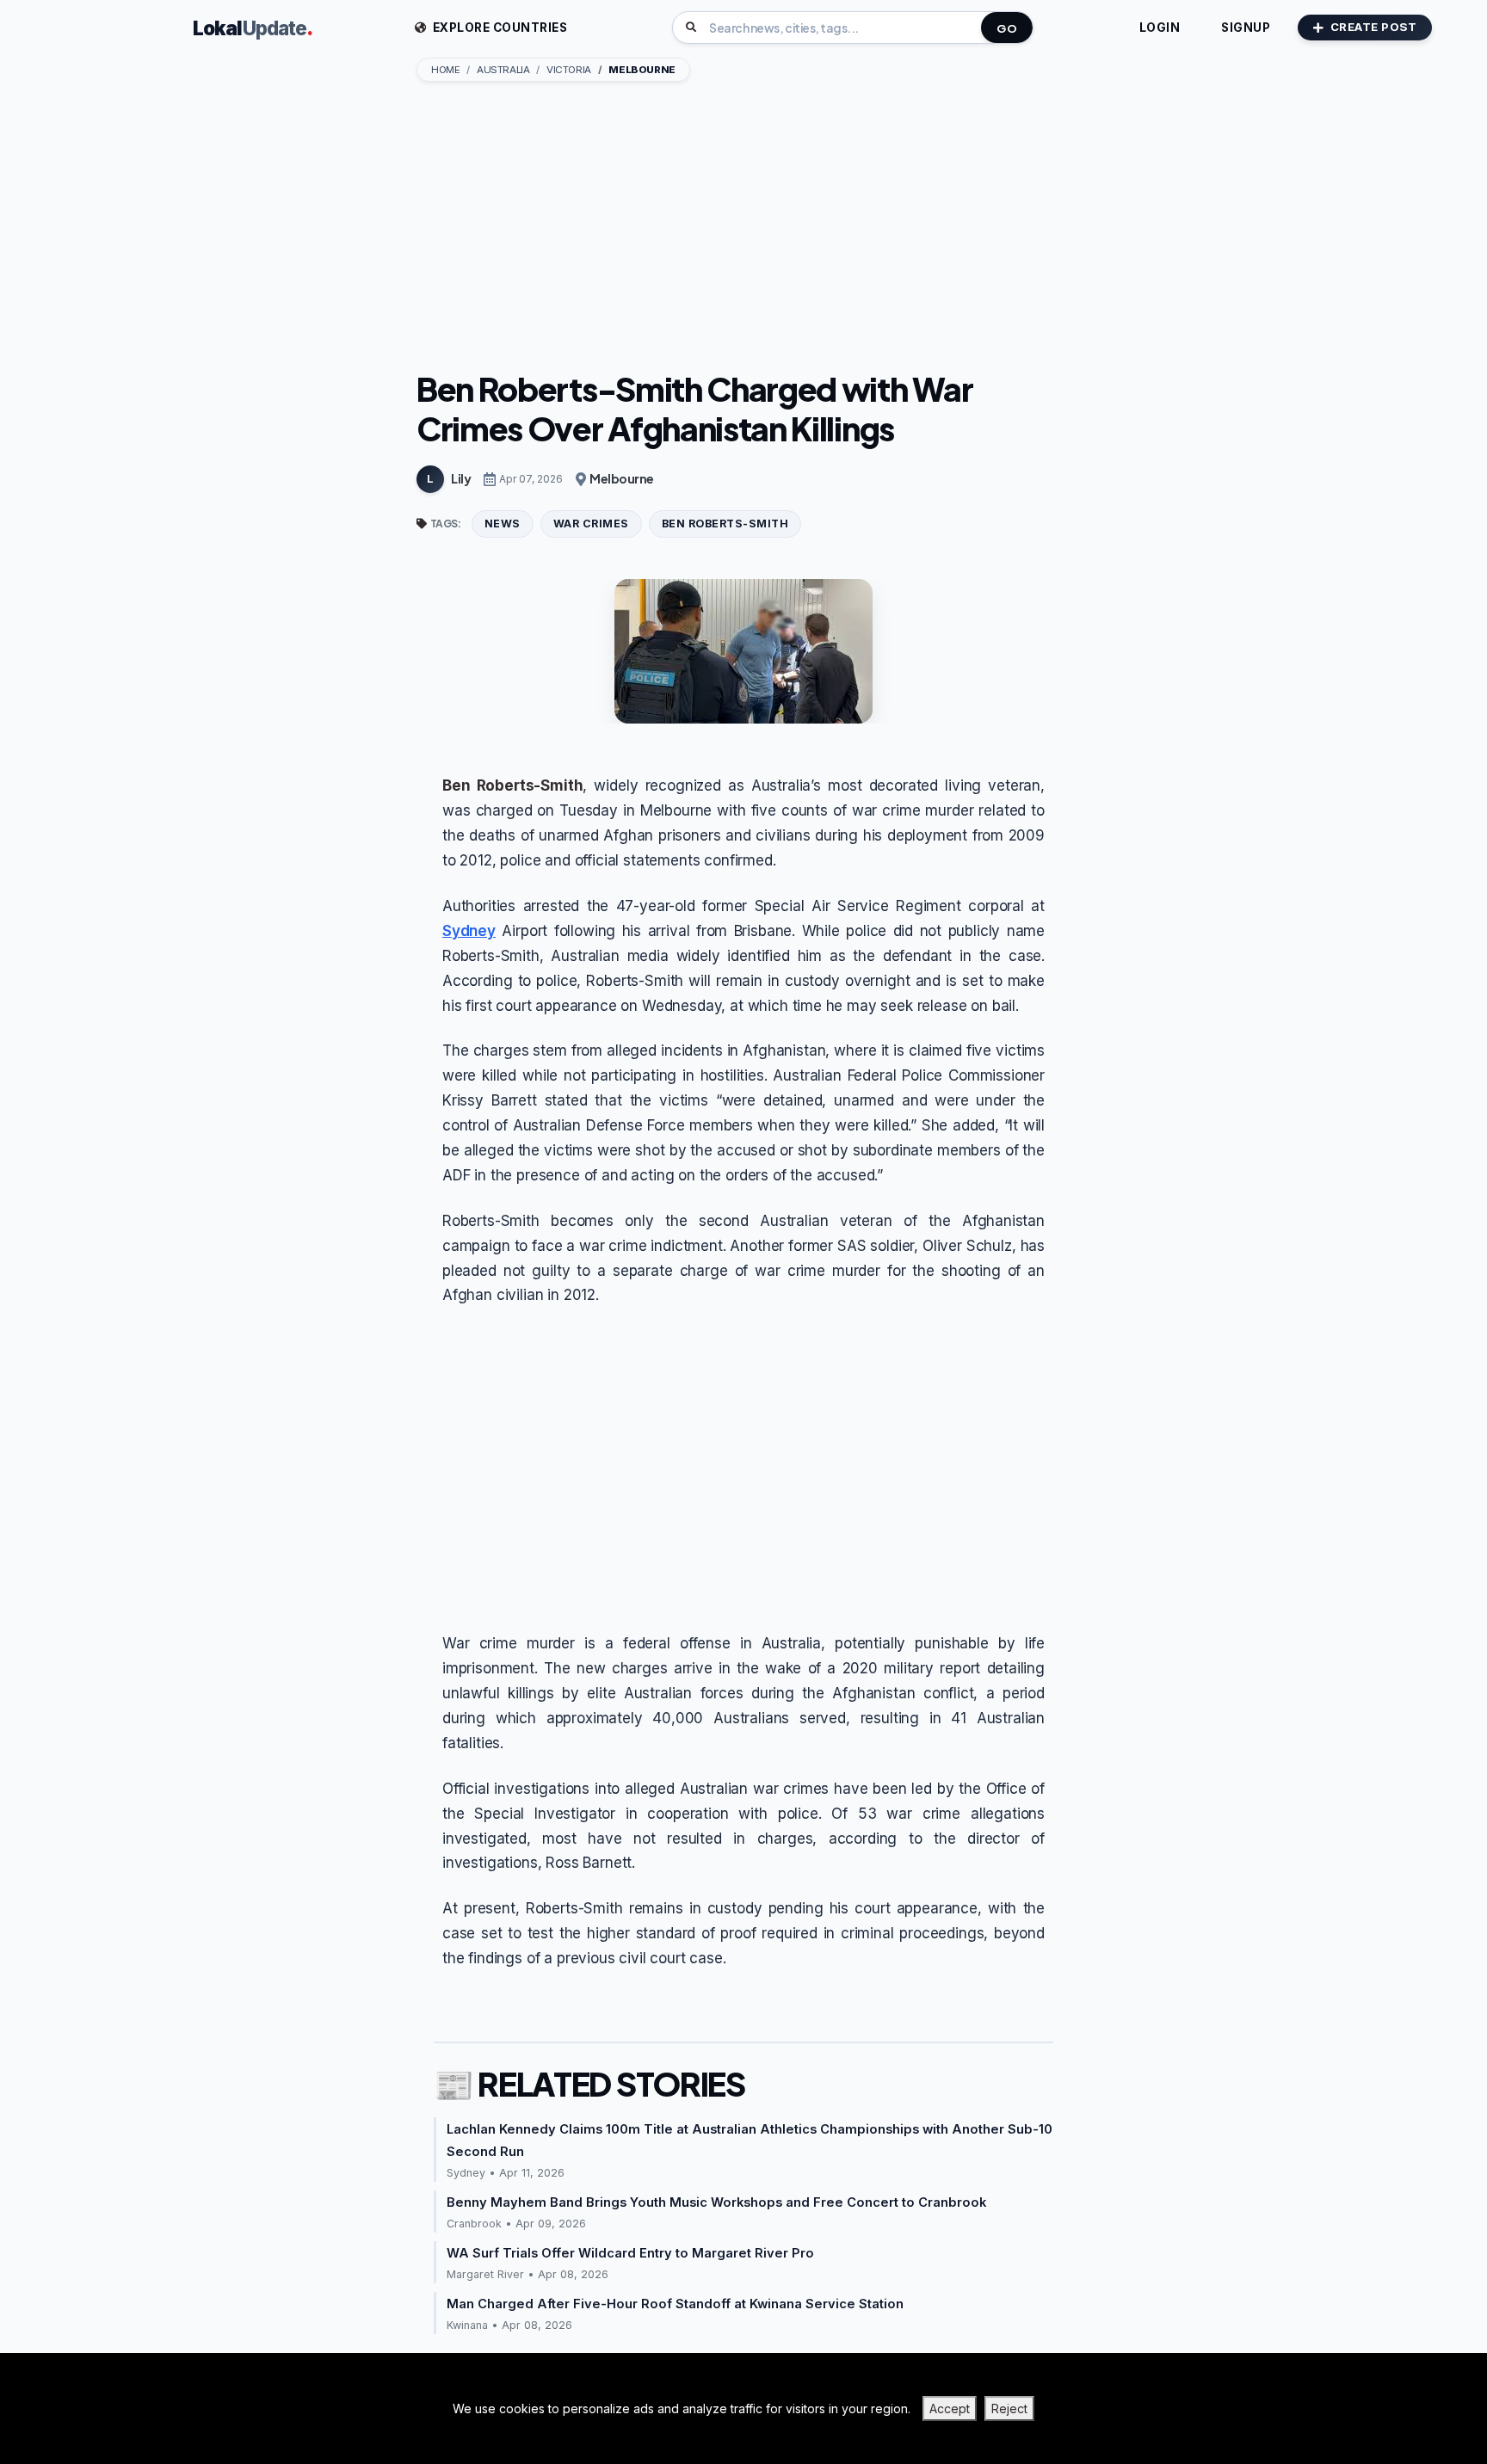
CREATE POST (1374, 27)
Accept (950, 2409)
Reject (1009, 2409)
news (503, 524)
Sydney (469, 931)
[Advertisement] (743, 228)
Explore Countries (498, 28)
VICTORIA (569, 70)
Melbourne (622, 478)
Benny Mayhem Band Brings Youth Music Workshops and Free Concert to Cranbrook (716, 2202)
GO (1007, 28)
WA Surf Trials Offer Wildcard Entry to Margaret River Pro (630, 2253)
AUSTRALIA (503, 70)
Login (1160, 28)
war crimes (591, 524)
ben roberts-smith (725, 524)
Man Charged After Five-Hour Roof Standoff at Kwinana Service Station (675, 2304)
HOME (445, 70)
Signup (1246, 28)
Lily (461, 478)
